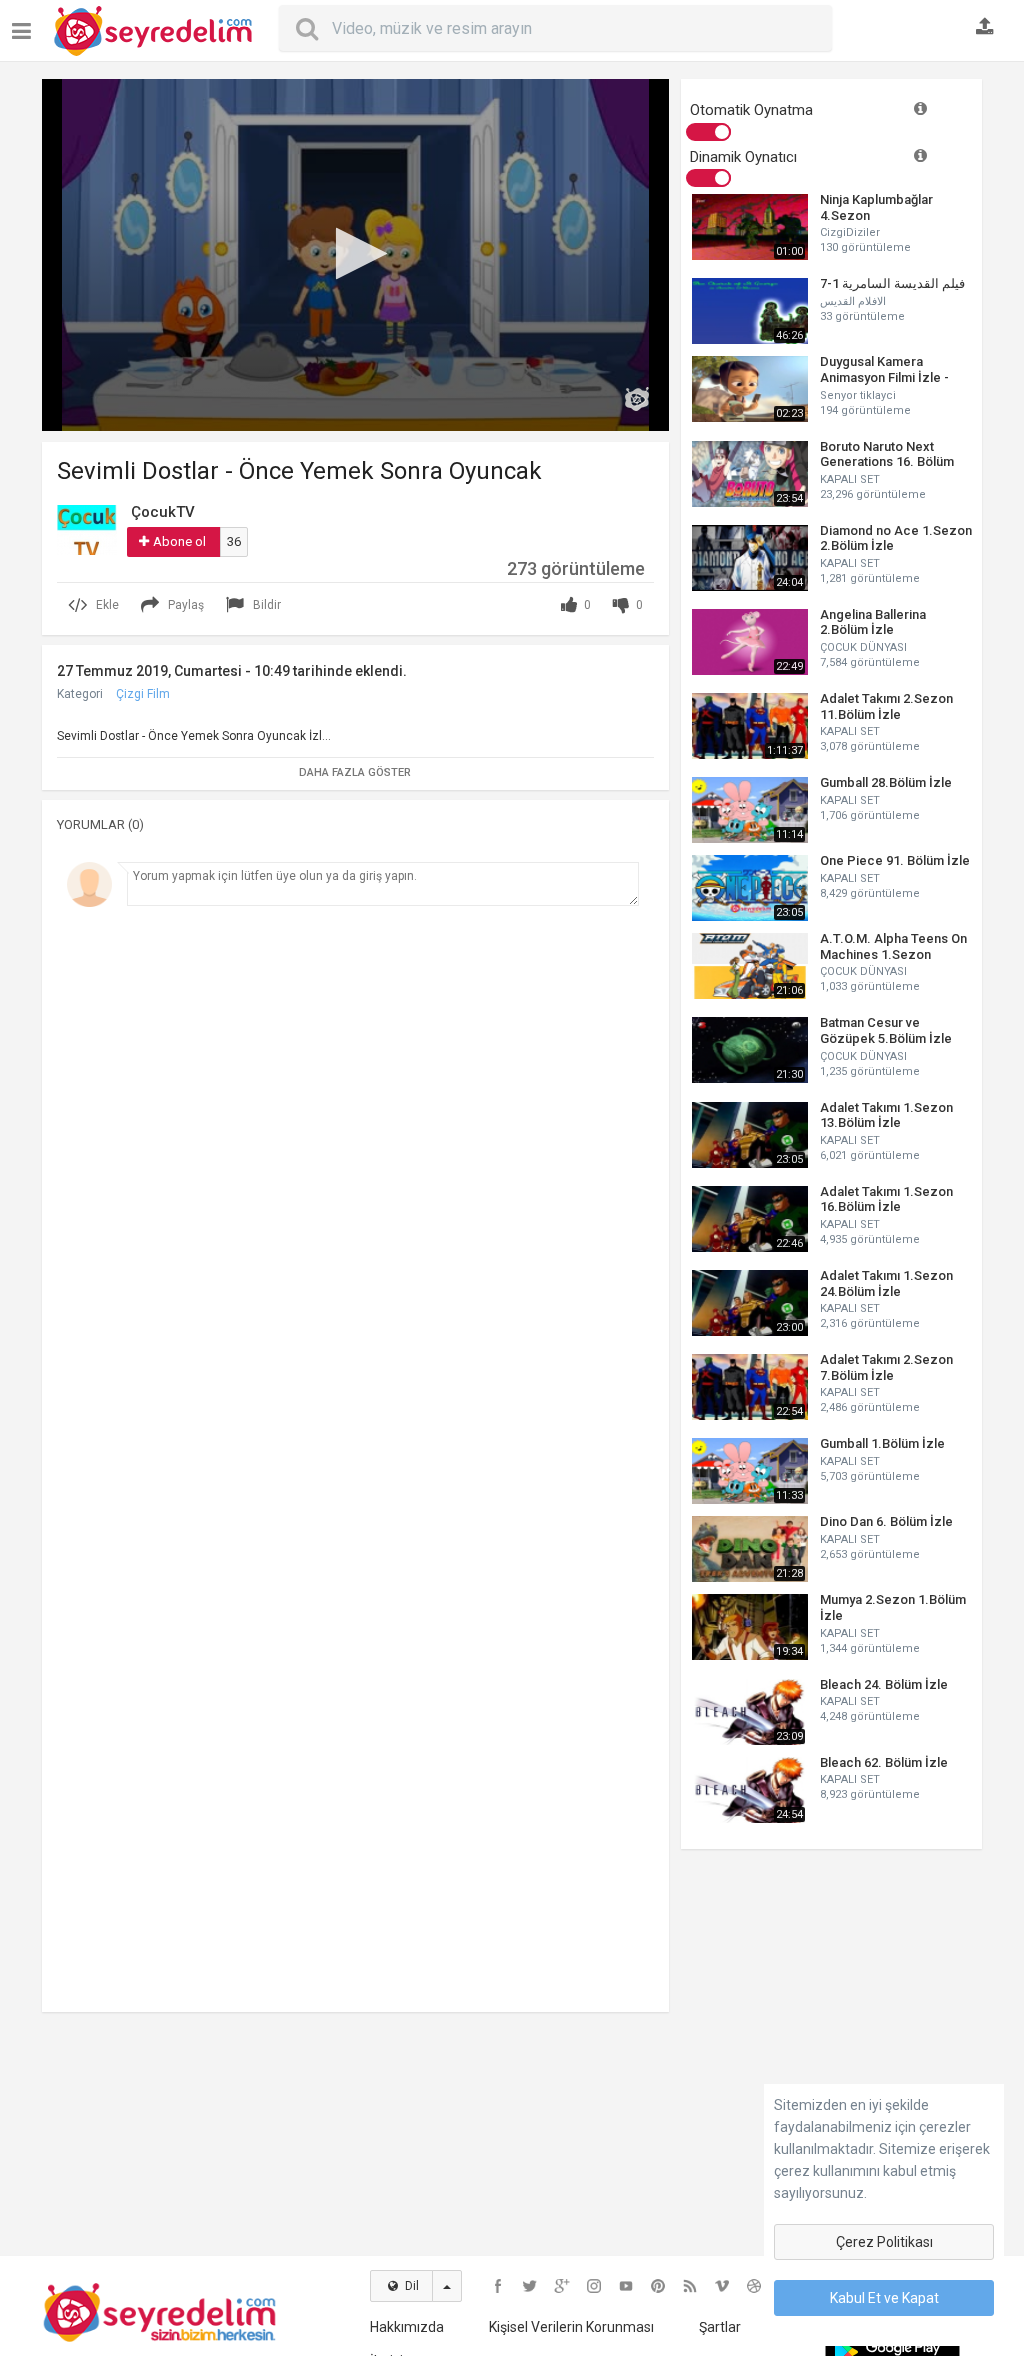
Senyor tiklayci (858, 395)
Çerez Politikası (884, 2242)
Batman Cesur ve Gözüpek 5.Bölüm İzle (886, 1030)
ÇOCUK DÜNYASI (863, 647)
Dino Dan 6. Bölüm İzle (886, 1521)
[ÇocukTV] (87, 529)
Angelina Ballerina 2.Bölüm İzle (873, 622)
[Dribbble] (754, 2286)
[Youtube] (626, 2286)
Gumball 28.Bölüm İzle (886, 782)
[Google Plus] (562, 2286)
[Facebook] (498, 2286)
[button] (355, 253)
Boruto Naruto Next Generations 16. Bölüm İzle (887, 454)
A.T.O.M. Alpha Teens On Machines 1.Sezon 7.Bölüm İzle (893, 946)
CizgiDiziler (850, 232)
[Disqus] (355, 1191)
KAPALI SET (850, 479)
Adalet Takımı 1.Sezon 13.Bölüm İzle (886, 1115)
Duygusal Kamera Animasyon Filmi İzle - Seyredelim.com (884, 369)
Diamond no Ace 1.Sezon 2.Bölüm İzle (896, 538)
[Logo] (637, 399)
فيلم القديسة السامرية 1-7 (892, 283)
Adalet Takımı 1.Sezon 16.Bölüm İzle (886, 1199)
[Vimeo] (722, 2286)
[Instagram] (594, 2286)
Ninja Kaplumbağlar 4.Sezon (876, 207)
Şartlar (720, 2327)
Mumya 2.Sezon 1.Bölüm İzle (893, 1607)
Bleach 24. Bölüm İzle (884, 1684)
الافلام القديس (853, 301)
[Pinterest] (658, 2286)
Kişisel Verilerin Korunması (571, 2327)
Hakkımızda (407, 2327)
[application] (355, 255)
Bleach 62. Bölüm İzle (884, 1762)
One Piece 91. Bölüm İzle (895, 860)
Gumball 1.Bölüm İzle (882, 1443)
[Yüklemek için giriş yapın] (985, 28)
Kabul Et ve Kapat (884, 2298)
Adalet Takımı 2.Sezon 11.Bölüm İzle (886, 706)
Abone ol (179, 541)
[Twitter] (530, 2286)
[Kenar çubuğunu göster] (25, 23)
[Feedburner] (690, 2286)
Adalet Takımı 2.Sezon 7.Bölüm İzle (886, 1367)
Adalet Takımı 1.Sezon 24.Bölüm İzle (886, 1283)
